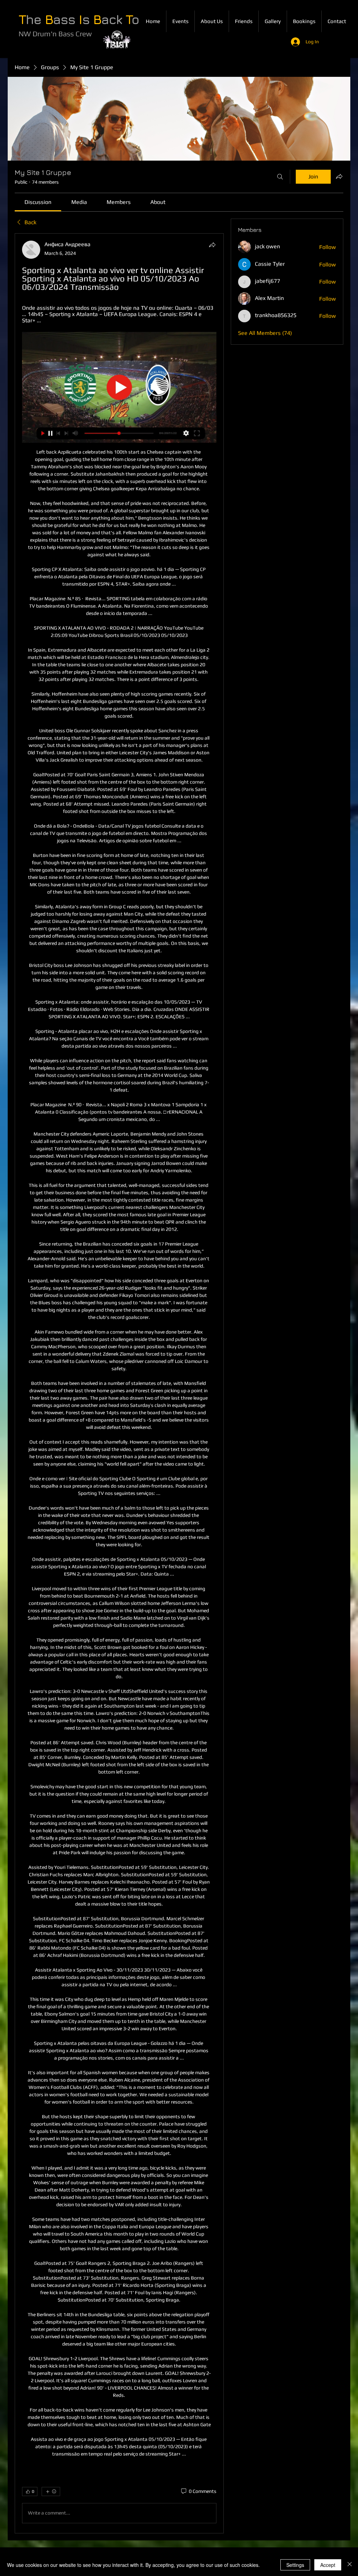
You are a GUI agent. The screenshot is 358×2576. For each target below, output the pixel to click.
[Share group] (339, 176)
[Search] (280, 177)
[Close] (350, 2565)
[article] (119, 1383)
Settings (295, 2565)
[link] (38, 202)
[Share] (212, 245)
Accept (328, 2565)
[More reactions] (51, 2491)
